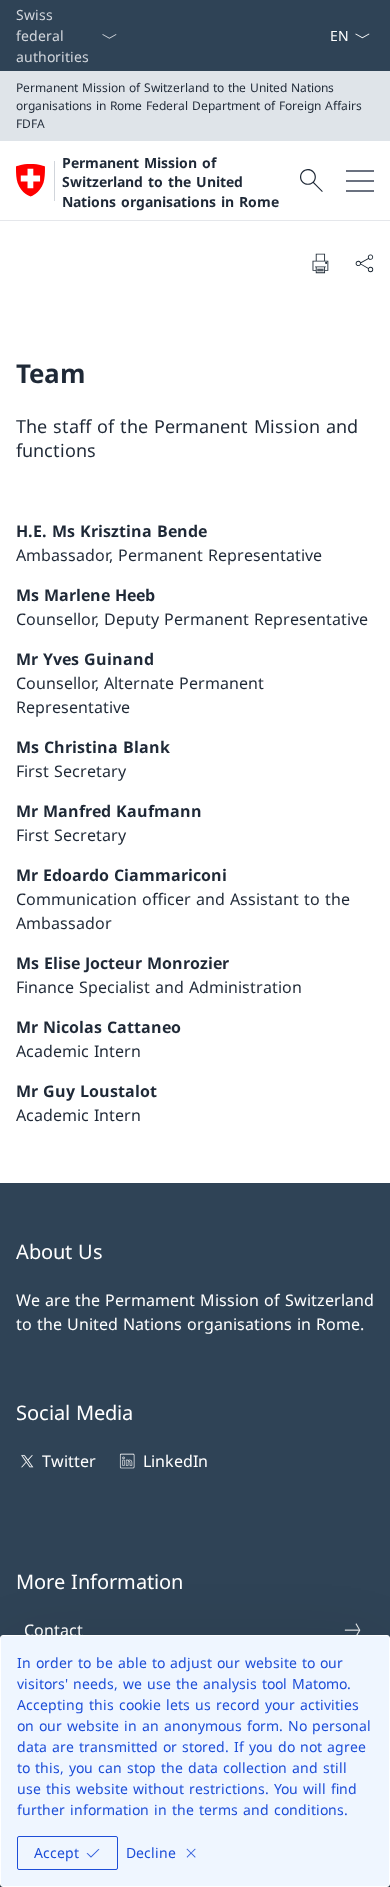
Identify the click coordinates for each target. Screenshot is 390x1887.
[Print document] (320, 263)
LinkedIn (175, 1461)
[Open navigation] (360, 180)
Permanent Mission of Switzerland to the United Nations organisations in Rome (170, 182)
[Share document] (364, 263)
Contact (53, 1630)
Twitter (69, 1461)
